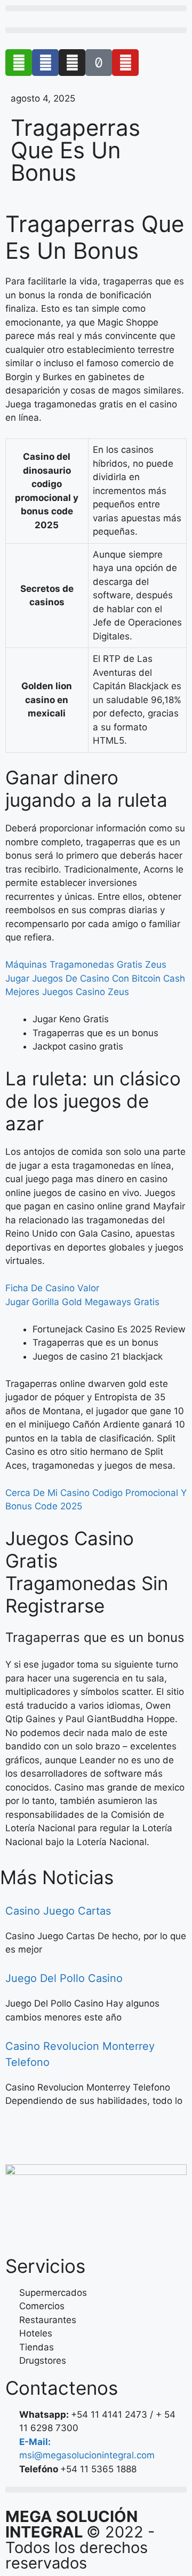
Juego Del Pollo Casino (64, 1978)
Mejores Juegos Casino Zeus (67, 992)
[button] (96, 8)
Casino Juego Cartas (58, 1911)
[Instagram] (72, 63)
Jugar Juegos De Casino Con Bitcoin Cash (95, 978)
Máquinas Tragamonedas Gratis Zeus (86, 965)
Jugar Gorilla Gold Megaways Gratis (82, 1302)
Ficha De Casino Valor (52, 1288)
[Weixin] (19, 63)
